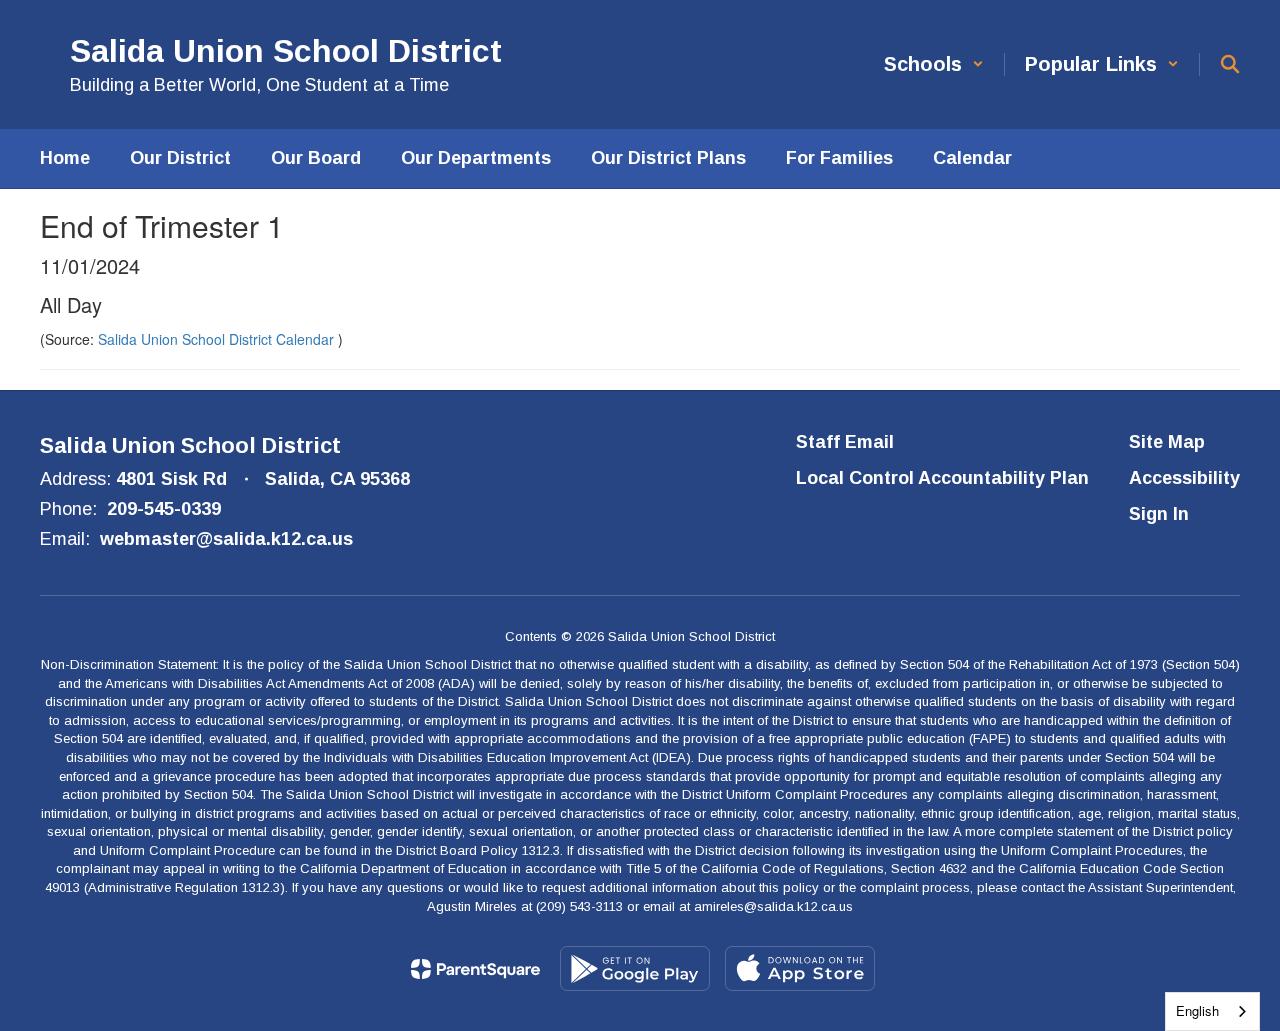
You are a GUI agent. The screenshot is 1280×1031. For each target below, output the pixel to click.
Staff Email (845, 442)
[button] (934, 64)
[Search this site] (1230, 64)
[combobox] (1212, 1011)
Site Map (1167, 442)
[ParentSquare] (475, 969)
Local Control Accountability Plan (942, 478)
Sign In (1159, 514)
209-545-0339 (164, 509)
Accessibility (1184, 478)
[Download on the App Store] (800, 968)
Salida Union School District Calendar (218, 339)
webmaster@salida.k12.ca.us (226, 539)
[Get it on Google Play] (635, 968)
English (1197, 1010)
